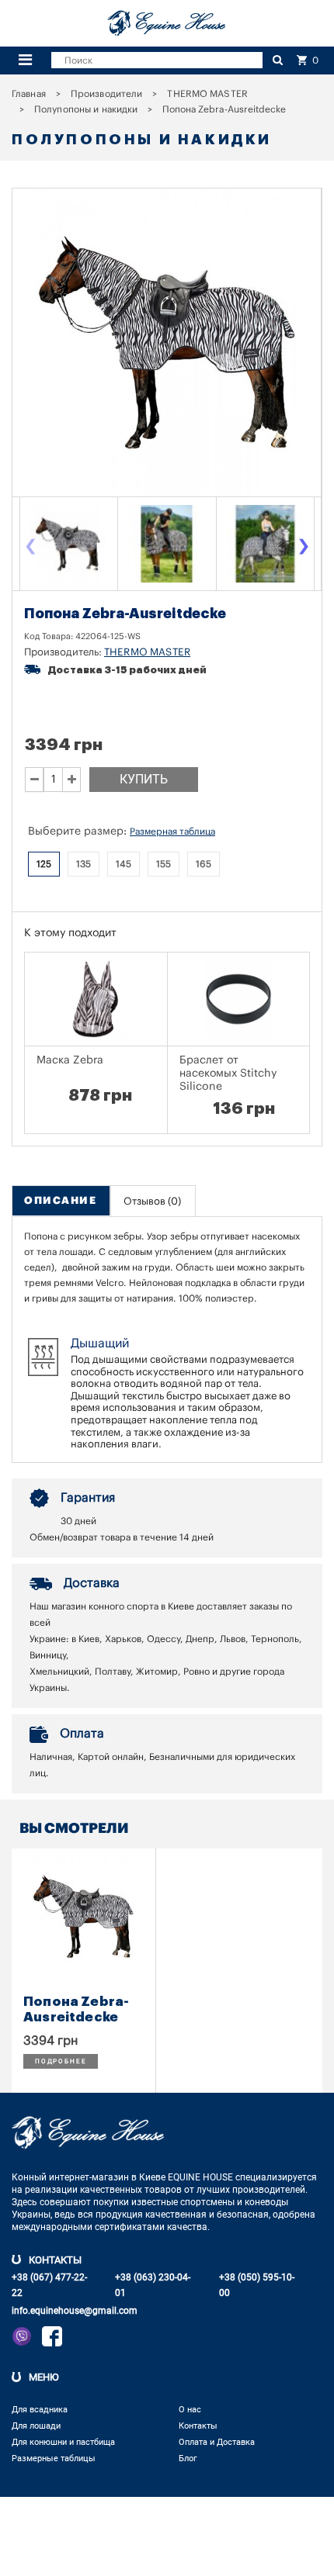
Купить (144, 779)
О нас (190, 2410)
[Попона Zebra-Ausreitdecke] (68, 544)
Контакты (198, 2426)
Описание (60, 1200)
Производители (107, 94)
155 (164, 864)
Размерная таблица (172, 832)
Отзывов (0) (152, 1201)
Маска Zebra (70, 1060)
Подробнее (61, 2061)
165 (204, 864)
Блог (188, 2458)
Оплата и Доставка (217, 2442)
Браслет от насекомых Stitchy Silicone (228, 1074)
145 (124, 864)
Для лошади (36, 2426)
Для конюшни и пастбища (63, 2442)
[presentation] (30, 548)
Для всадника (40, 2410)
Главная (29, 94)
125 (44, 864)
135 (83, 864)
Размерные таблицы (54, 2458)
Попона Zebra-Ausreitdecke (76, 2009)
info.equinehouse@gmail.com (75, 2311)
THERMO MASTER (207, 94)
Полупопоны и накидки (86, 109)
